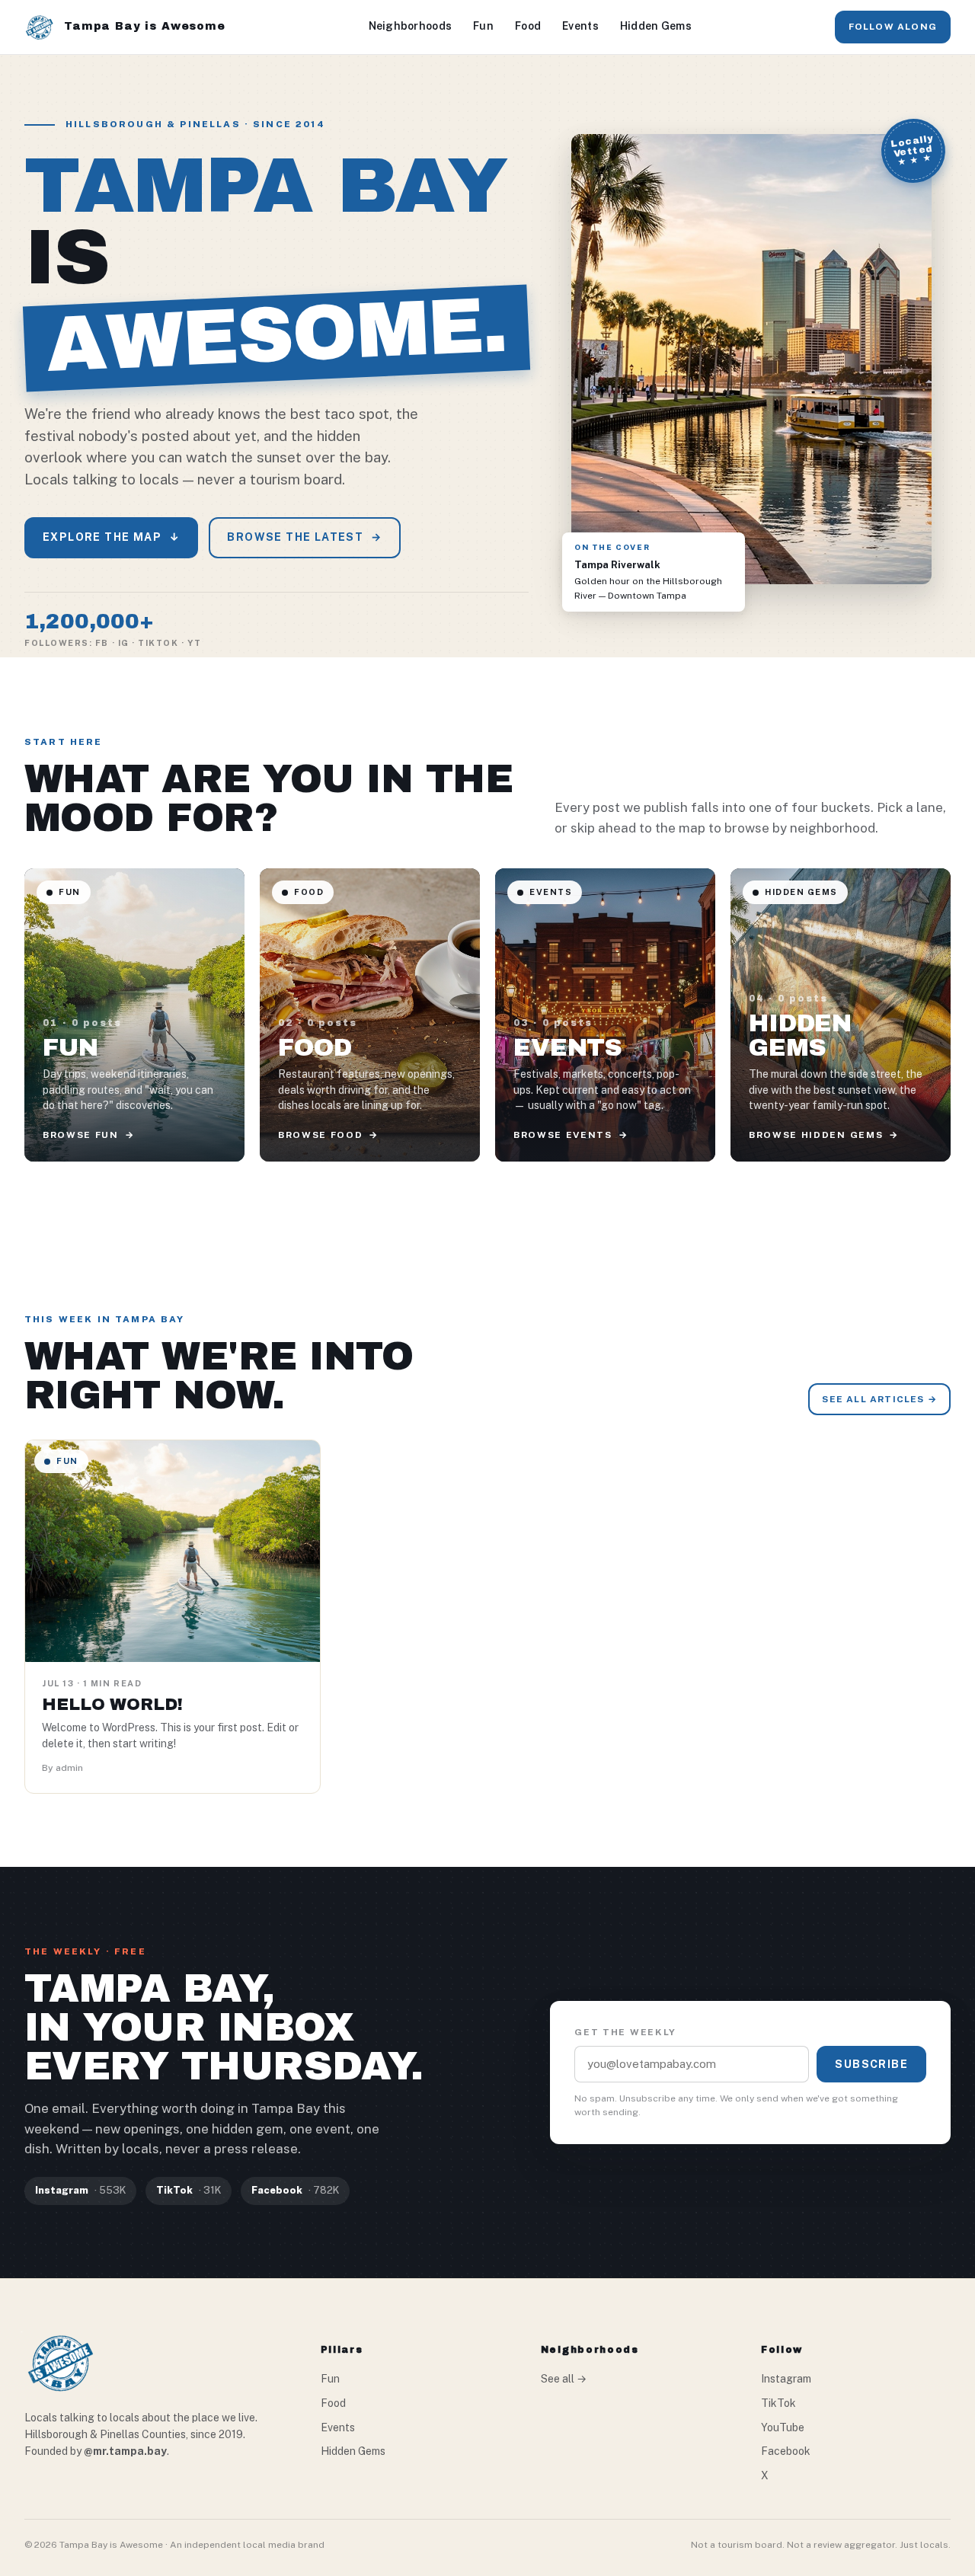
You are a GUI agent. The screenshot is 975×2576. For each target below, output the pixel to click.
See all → (564, 2379)
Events (580, 26)
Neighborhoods (411, 26)
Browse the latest (304, 537)
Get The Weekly (625, 2032)
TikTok (778, 2403)
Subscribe (871, 2064)
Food (528, 26)
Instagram (786, 2379)
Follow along (893, 27)
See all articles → (879, 1399)
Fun (483, 26)
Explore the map (111, 537)
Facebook (786, 2451)
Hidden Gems (656, 26)
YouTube (783, 2427)
